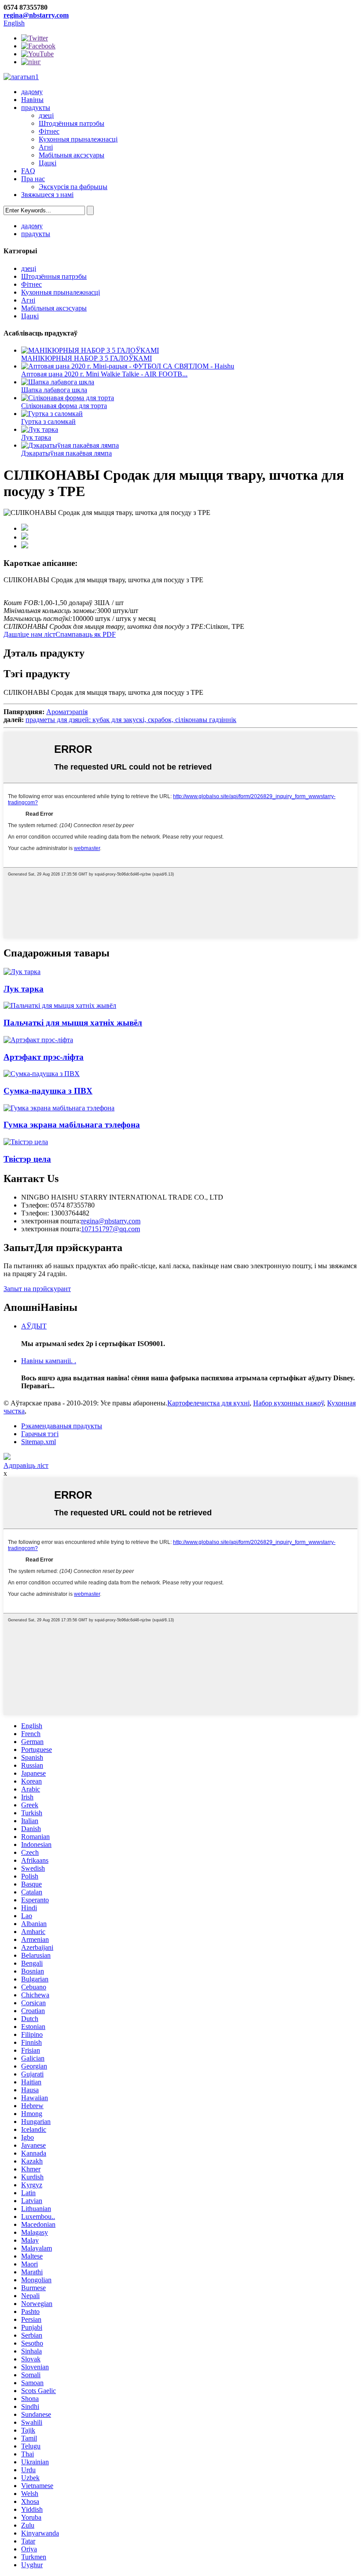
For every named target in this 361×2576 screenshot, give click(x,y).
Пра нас (33, 179)
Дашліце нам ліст (29, 634)
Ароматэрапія (67, 712)
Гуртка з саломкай (48, 421)
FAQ (28, 171)
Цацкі (48, 163)
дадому (32, 92)
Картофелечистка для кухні (208, 1403)
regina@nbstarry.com (36, 15)
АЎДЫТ (34, 1326)
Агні (46, 147)
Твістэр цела (27, 1159)
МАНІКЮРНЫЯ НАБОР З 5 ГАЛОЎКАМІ (87, 358)
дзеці (46, 115)
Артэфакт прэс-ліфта (44, 1057)
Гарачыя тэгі (40, 1434)
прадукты (36, 108)
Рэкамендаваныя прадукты (62, 1426)
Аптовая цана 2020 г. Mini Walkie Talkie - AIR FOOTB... (104, 374)
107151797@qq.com (111, 1229)
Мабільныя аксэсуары (72, 155)
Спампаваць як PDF (86, 634)
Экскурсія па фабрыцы (73, 187)
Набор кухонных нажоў (288, 1403)
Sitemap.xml (39, 1442)
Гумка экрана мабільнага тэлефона (72, 1125)
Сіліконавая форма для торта (64, 406)
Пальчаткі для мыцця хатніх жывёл (73, 1023)
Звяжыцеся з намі (47, 195)
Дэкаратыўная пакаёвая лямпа (66, 453)
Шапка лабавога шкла (54, 390)
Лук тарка (36, 437)
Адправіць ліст (26, 1465)
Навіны (32, 100)
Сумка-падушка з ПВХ (48, 1091)
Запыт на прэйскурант (37, 1289)
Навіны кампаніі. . (49, 1361)
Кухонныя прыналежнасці (78, 139)
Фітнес (49, 131)
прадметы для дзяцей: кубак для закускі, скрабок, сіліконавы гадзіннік (131, 720)
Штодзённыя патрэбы (72, 123)
